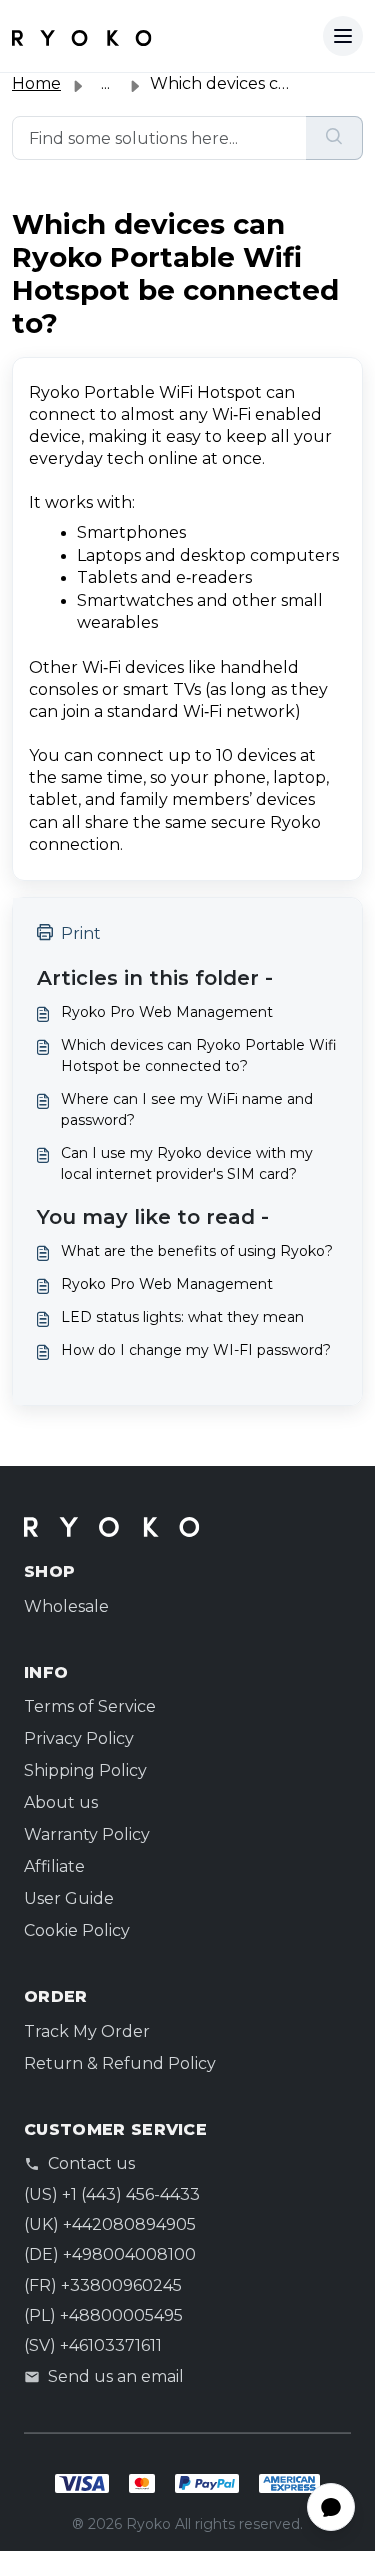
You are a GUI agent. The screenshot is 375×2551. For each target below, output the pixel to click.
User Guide (69, 1898)
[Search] (334, 138)
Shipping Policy (85, 1770)
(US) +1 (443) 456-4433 (112, 2194)
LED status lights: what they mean (182, 1317)
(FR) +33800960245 (103, 2285)
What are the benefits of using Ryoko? (197, 1251)
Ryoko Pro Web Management (167, 1012)
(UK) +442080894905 (110, 2224)
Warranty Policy (87, 1834)
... (105, 83)
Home (36, 83)
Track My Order (87, 2031)
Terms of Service (90, 1706)
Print (81, 933)
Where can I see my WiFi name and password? (187, 1109)
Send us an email (116, 2376)
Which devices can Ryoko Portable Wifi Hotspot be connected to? (199, 1055)
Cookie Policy (77, 1930)
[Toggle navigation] (343, 36)
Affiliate (54, 1866)
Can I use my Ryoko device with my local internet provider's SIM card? (187, 1163)
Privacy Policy (79, 1738)
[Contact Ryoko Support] (82, 36)
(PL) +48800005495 (103, 2315)
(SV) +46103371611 (93, 2345)
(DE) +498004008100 (110, 2254)
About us (61, 1802)
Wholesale (66, 1606)
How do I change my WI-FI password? (196, 1350)
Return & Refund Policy (120, 2063)
